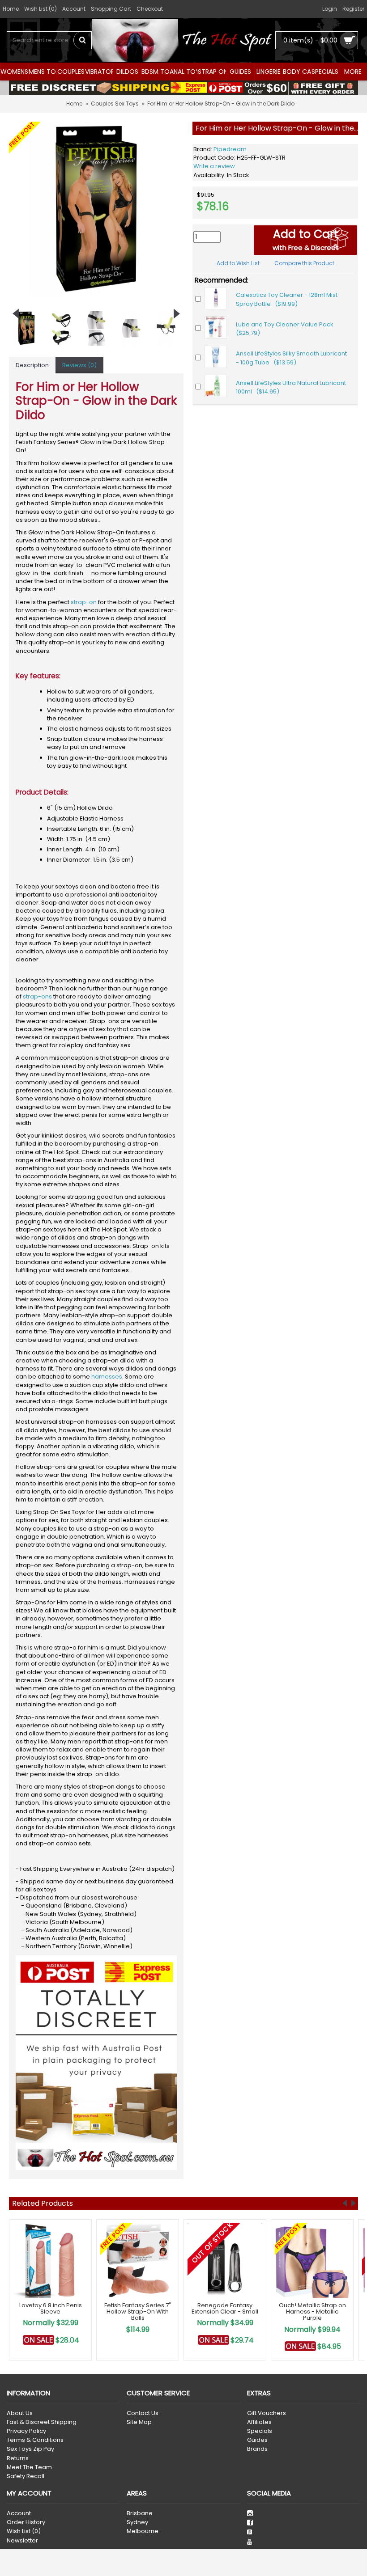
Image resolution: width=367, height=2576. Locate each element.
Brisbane (140, 2513)
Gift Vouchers (267, 2413)
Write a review (214, 166)
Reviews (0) (79, 365)
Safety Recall (26, 2476)
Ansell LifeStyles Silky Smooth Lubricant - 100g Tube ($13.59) (291, 358)
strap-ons (37, 996)
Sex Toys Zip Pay (30, 2449)
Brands (257, 2449)
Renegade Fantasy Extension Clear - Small (225, 2308)
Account (19, 2513)
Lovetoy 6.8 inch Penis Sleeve (51, 2308)
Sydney (137, 2522)
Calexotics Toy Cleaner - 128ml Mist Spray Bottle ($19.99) (287, 299)
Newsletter (22, 2541)
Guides (257, 2440)
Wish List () (24, 2531)
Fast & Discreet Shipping (42, 2422)
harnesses (107, 1377)
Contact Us (143, 2413)
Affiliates (259, 2422)
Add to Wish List (238, 263)
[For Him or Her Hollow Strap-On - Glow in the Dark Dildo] (96, 209)
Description (32, 365)
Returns (18, 2458)
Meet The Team (29, 2467)
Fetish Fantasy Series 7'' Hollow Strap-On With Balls (138, 2312)
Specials (260, 2431)
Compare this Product (304, 263)
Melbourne (143, 2531)
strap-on (84, 602)
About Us (20, 2413)
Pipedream (230, 149)
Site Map (139, 2422)
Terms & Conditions (35, 2440)
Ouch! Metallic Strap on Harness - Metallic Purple (312, 2312)
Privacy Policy (26, 2431)
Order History (26, 2522)
